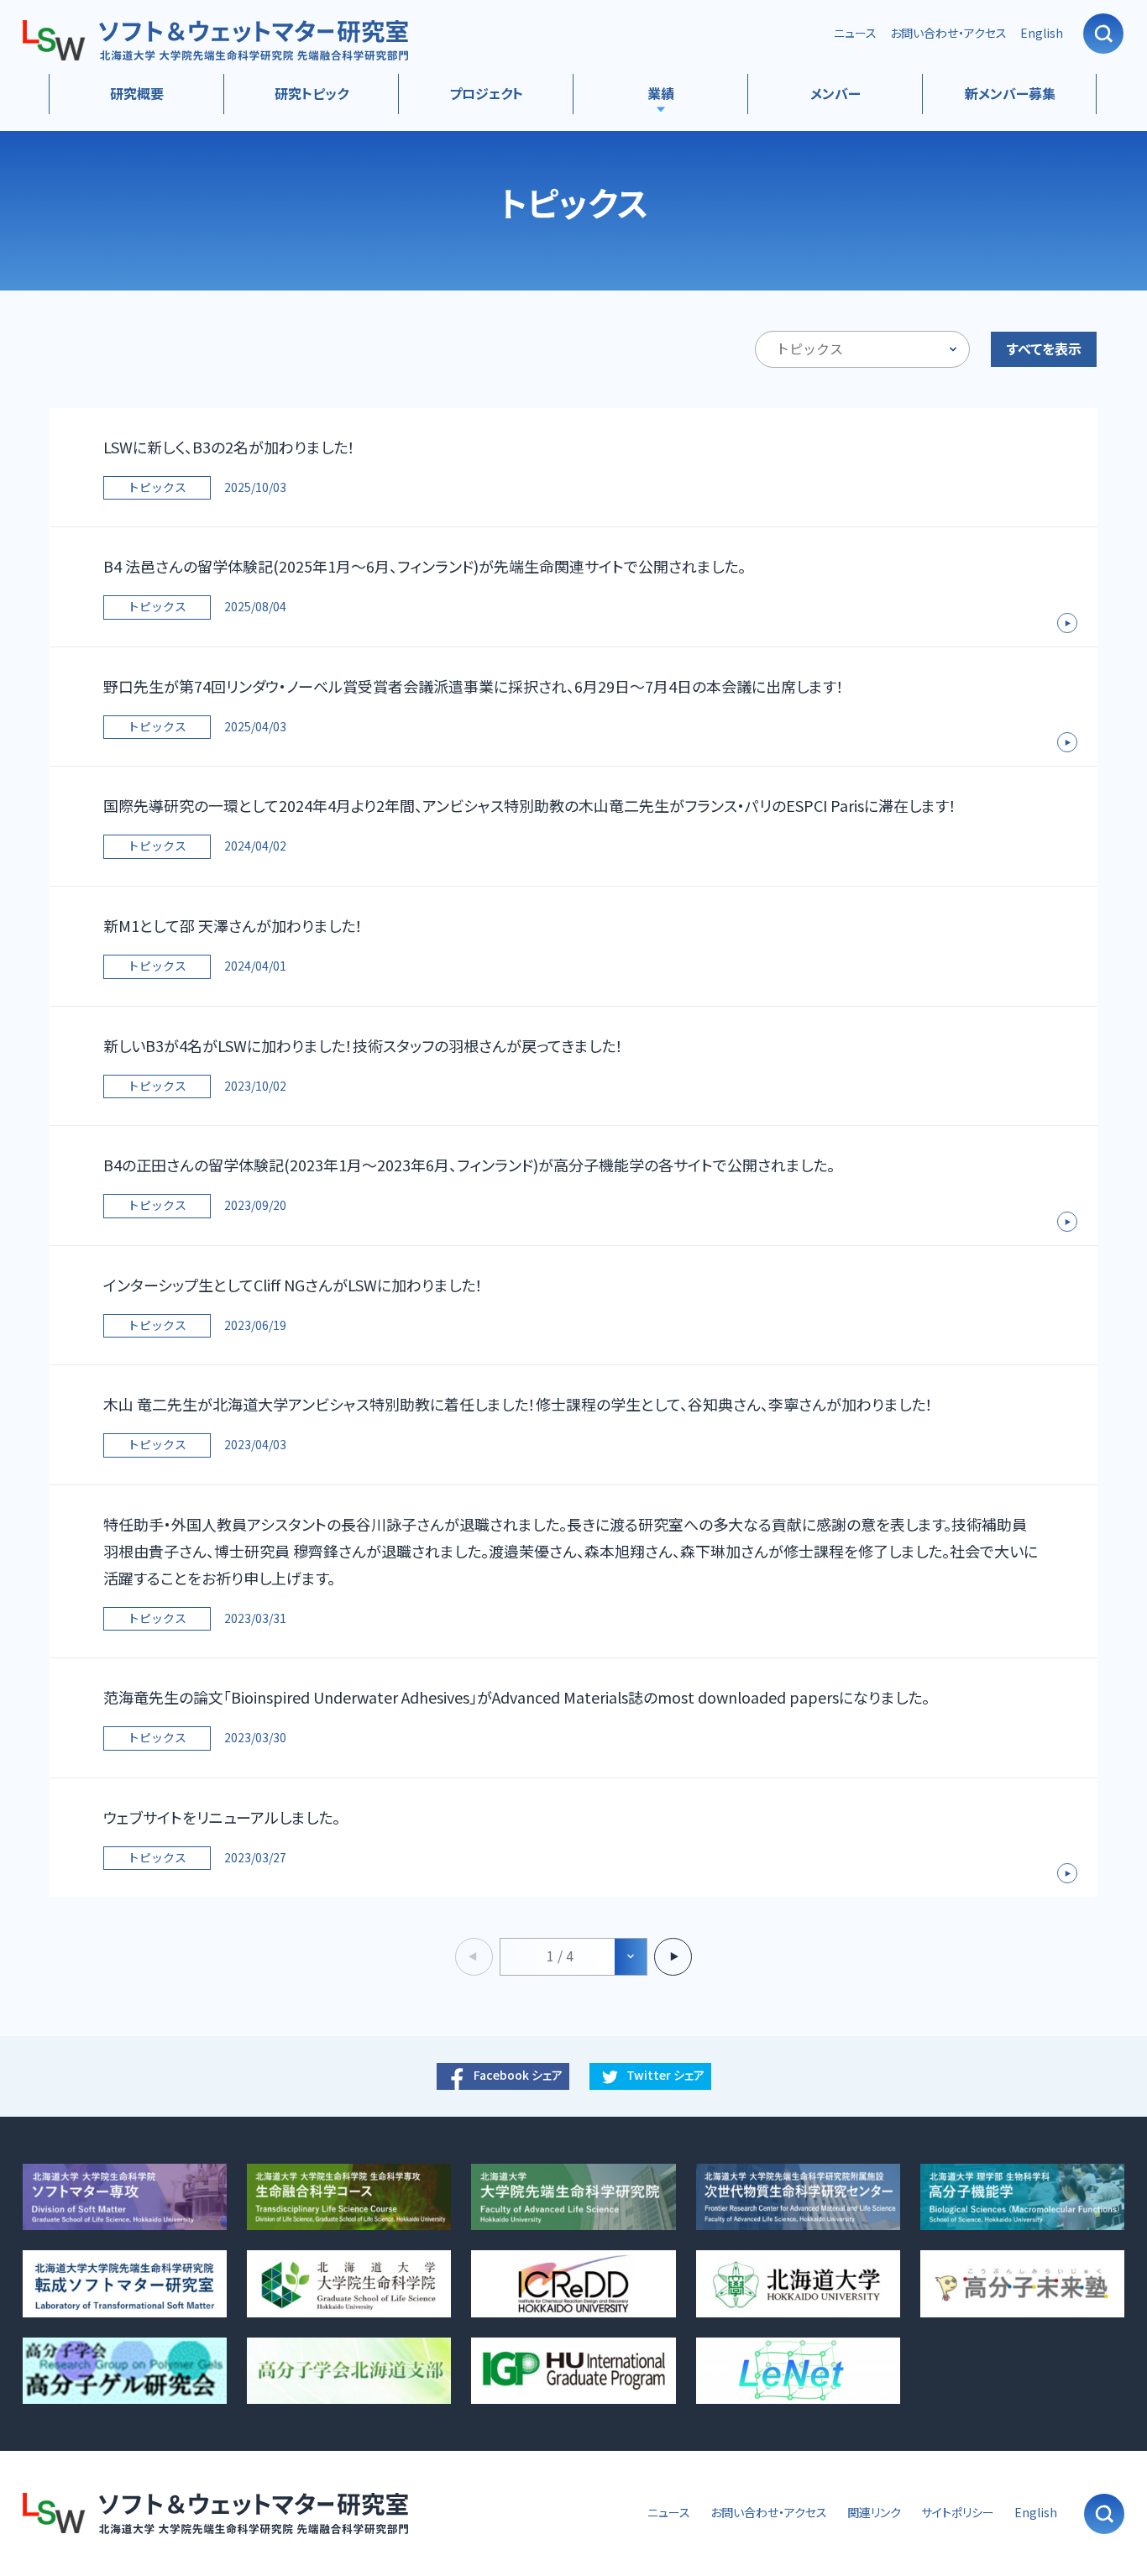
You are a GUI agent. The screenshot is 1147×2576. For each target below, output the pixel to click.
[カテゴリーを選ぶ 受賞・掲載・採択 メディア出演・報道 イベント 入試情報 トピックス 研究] (862, 349)
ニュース (855, 33)
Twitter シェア (665, 2075)
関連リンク (874, 2513)
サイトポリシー (958, 2513)
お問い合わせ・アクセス (948, 33)
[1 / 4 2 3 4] (573, 1957)
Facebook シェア (518, 2075)
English (1042, 33)
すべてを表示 (1044, 349)
